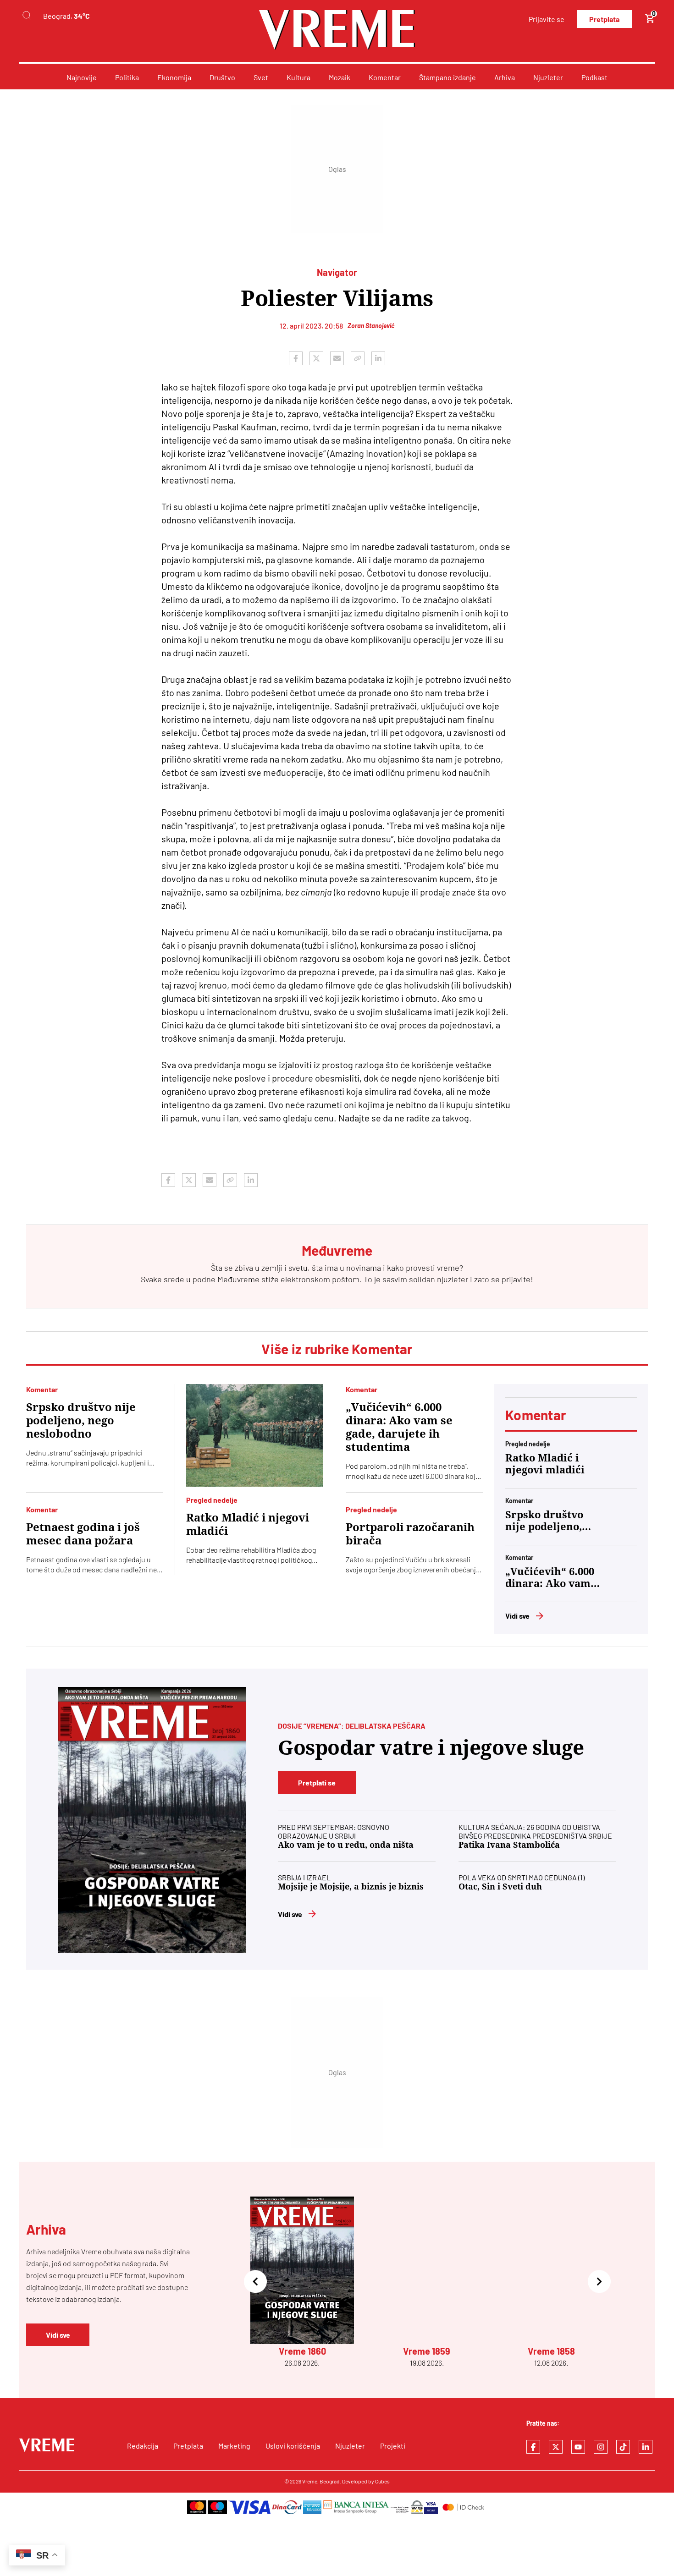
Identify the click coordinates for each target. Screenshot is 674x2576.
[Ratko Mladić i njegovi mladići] (255, 1435)
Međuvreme (238, 1279)
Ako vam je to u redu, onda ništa (346, 1845)
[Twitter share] (316, 358)
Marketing (234, 2446)
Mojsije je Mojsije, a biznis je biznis (351, 1887)
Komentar (385, 77)
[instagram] (601, 2447)
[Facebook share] (296, 358)
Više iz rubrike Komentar (337, 1349)
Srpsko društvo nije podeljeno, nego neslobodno (81, 1421)
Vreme (310, 2481)
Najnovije (82, 77)
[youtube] (578, 2447)
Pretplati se (317, 1782)
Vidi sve (517, 1616)
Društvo (222, 77)
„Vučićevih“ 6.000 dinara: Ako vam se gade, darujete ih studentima (399, 1427)
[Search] (27, 16)
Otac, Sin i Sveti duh (500, 1887)
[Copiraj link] (358, 358)
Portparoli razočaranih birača (410, 1534)
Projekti (393, 2446)
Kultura (298, 77)
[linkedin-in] (646, 2447)
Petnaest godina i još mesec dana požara (83, 1534)
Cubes (382, 2481)
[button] (255, 2282)
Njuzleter (548, 77)
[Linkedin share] (378, 358)
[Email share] (337, 358)
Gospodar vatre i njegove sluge (431, 1748)
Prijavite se (547, 19)
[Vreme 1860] (152, 1820)
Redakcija (143, 2446)
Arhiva (505, 77)
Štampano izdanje (447, 77)
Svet (261, 77)
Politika (127, 77)
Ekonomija (174, 77)
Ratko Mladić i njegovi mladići (248, 1524)
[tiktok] (623, 2447)
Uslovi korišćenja (293, 2446)
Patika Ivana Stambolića (509, 1845)
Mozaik (340, 77)
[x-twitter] (556, 2447)
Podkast (594, 77)
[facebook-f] (533, 2447)
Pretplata (604, 19)
